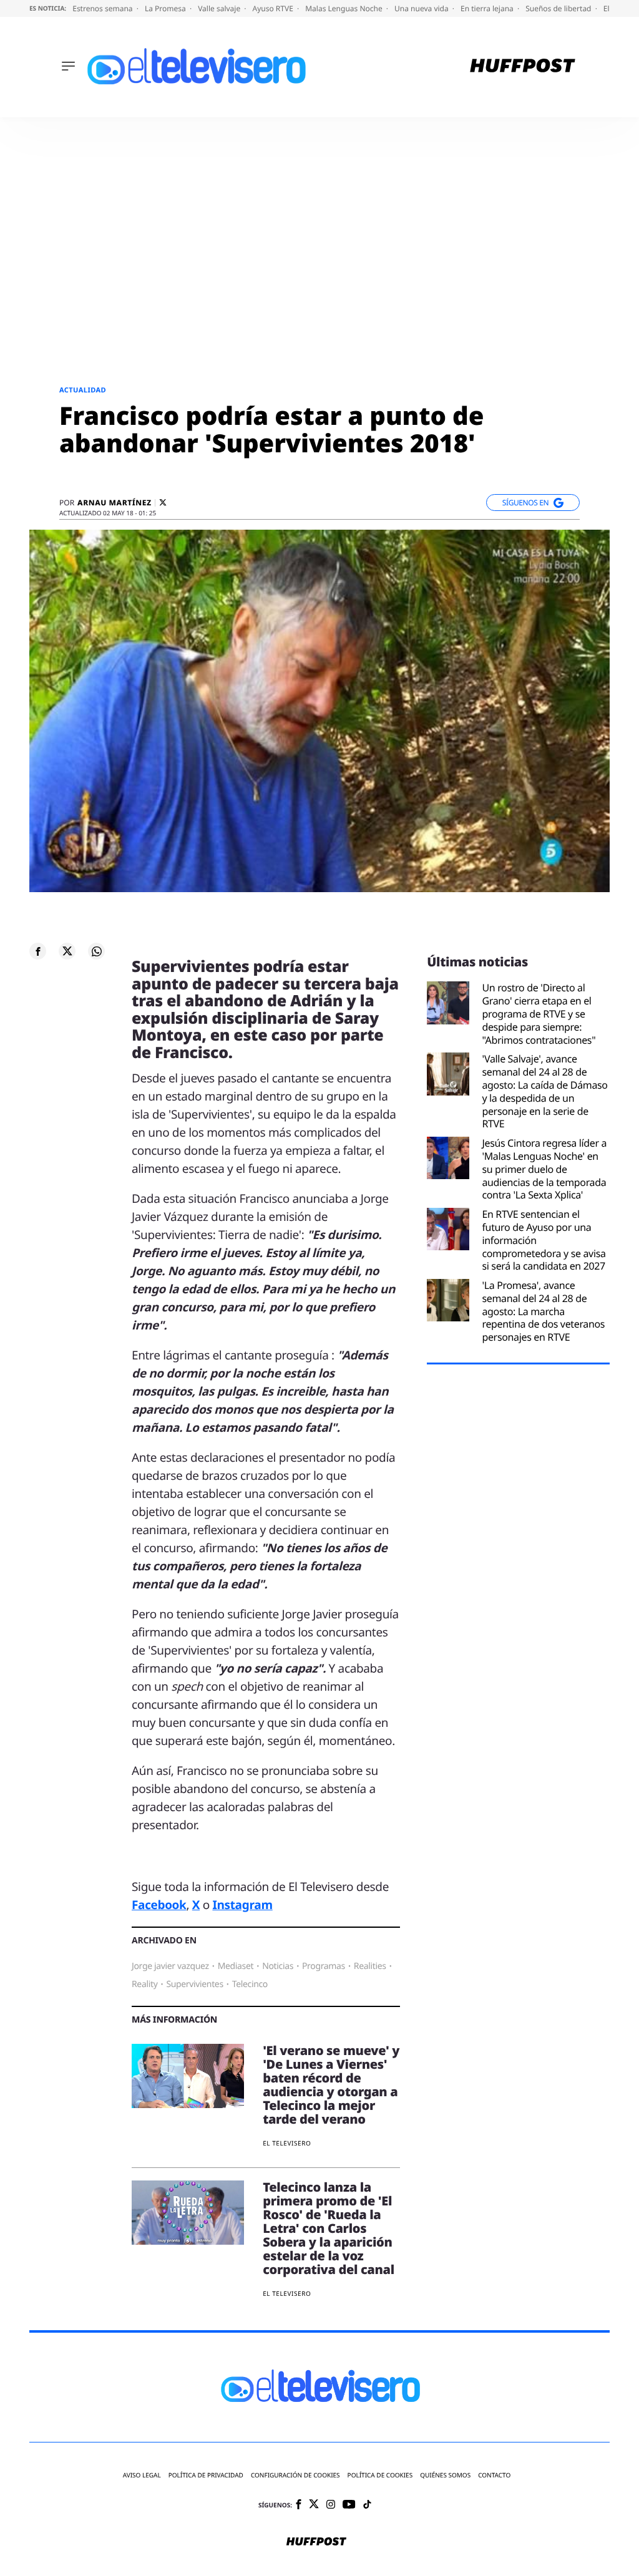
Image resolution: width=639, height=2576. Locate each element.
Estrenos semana (104, 8)
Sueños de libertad (559, 8)
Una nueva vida (422, 8)
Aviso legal (142, 2475)
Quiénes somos (445, 2475)
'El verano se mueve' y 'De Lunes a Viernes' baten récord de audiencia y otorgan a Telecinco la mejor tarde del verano (331, 2085)
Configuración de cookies (295, 2475)
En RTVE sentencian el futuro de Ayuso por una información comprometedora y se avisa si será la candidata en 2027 (544, 1240)
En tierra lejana (488, 8)
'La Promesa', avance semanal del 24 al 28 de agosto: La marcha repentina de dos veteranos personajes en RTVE (543, 1311)
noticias (278, 1966)
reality (144, 1984)
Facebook (159, 1905)
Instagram (242, 1905)
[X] (163, 503)
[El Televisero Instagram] (331, 2505)
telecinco (250, 1984)
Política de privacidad (206, 2475)
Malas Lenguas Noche (345, 8)
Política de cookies (380, 2475)
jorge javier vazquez (170, 1966)
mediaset (236, 1966)
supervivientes (194, 1984)
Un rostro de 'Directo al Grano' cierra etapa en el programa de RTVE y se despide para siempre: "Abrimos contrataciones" (539, 1014)
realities (370, 1966)
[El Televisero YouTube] (349, 2505)
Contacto (494, 2475)
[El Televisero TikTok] (367, 2505)
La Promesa (166, 8)
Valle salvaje (220, 8)
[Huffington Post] (523, 67)
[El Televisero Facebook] (299, 2505)
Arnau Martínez (115, 503)
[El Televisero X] (314, 2505)
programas (324, 1966)
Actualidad (83, 390)
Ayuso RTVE (274, 8)
